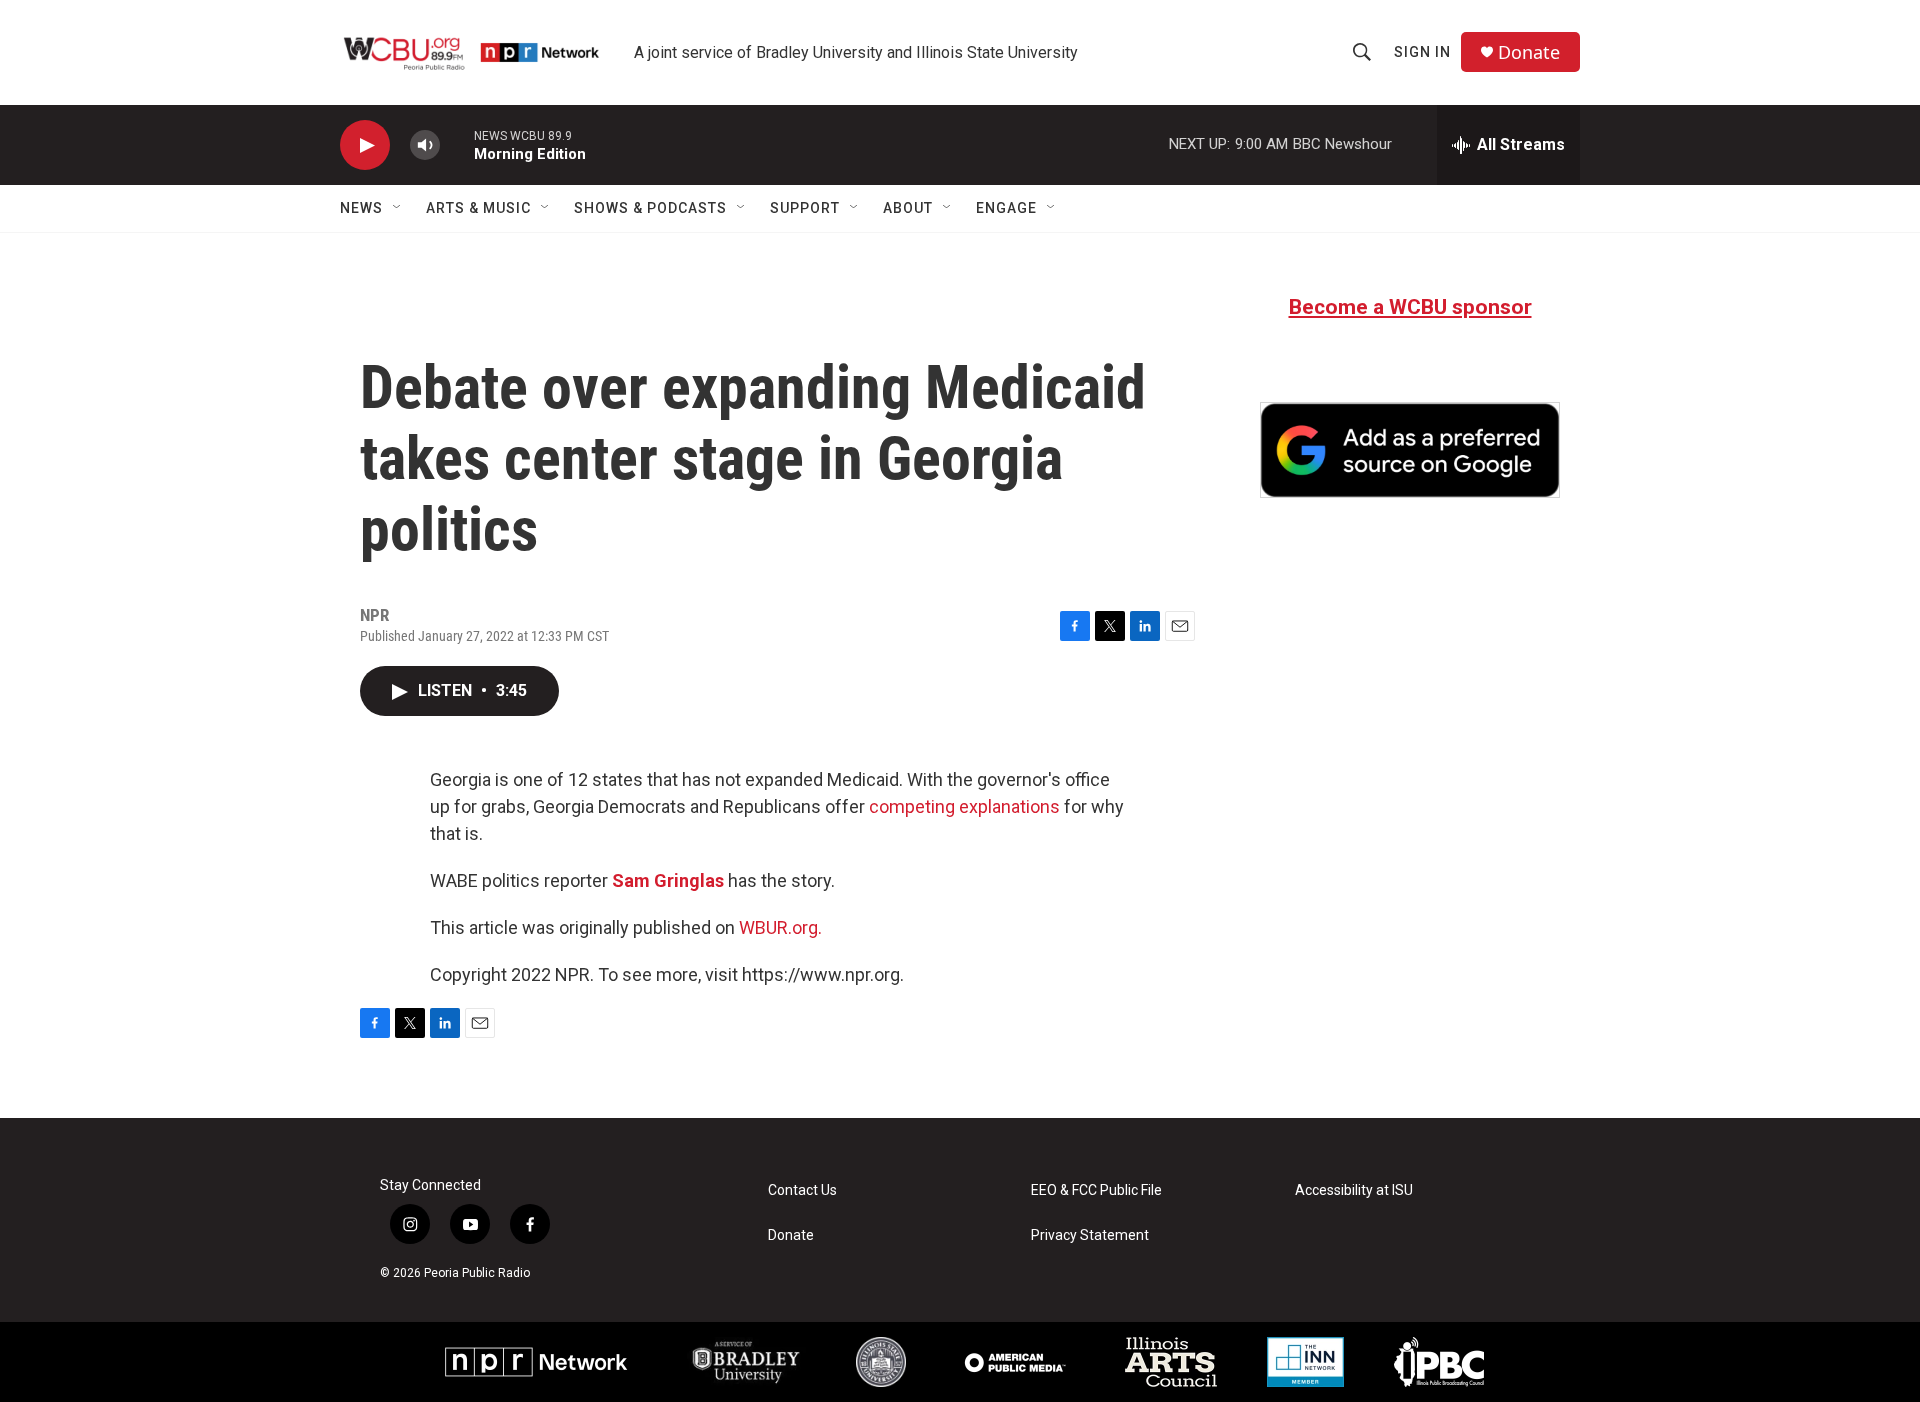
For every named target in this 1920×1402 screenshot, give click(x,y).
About (908, 208)
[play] (365, 145)
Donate (1529, 52)
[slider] (457, 144)
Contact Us (802, 1190)
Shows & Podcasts (650, 208)
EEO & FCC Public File (1096, 1190)
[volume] (425, 145)
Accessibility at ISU (1354, 1190)
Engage (1006, 208)
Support (805, 208)
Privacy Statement (1090, 1235)
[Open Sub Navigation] (398, 208)
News (361, 208)
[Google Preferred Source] (1410, 450)
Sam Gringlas (668, 880)
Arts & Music (478, 208)
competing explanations (964, 806)
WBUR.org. (780, 927)
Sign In (1422, 52)
